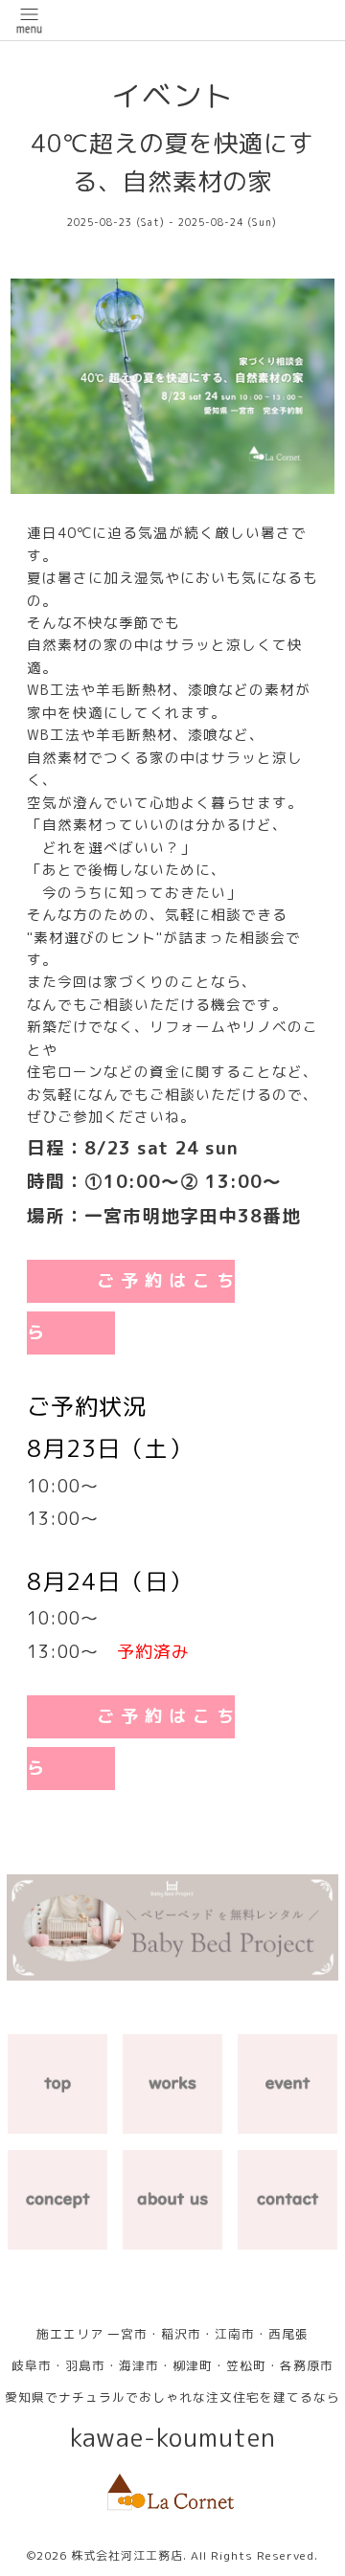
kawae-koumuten (173, 2438)
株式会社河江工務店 (127, 2555)
